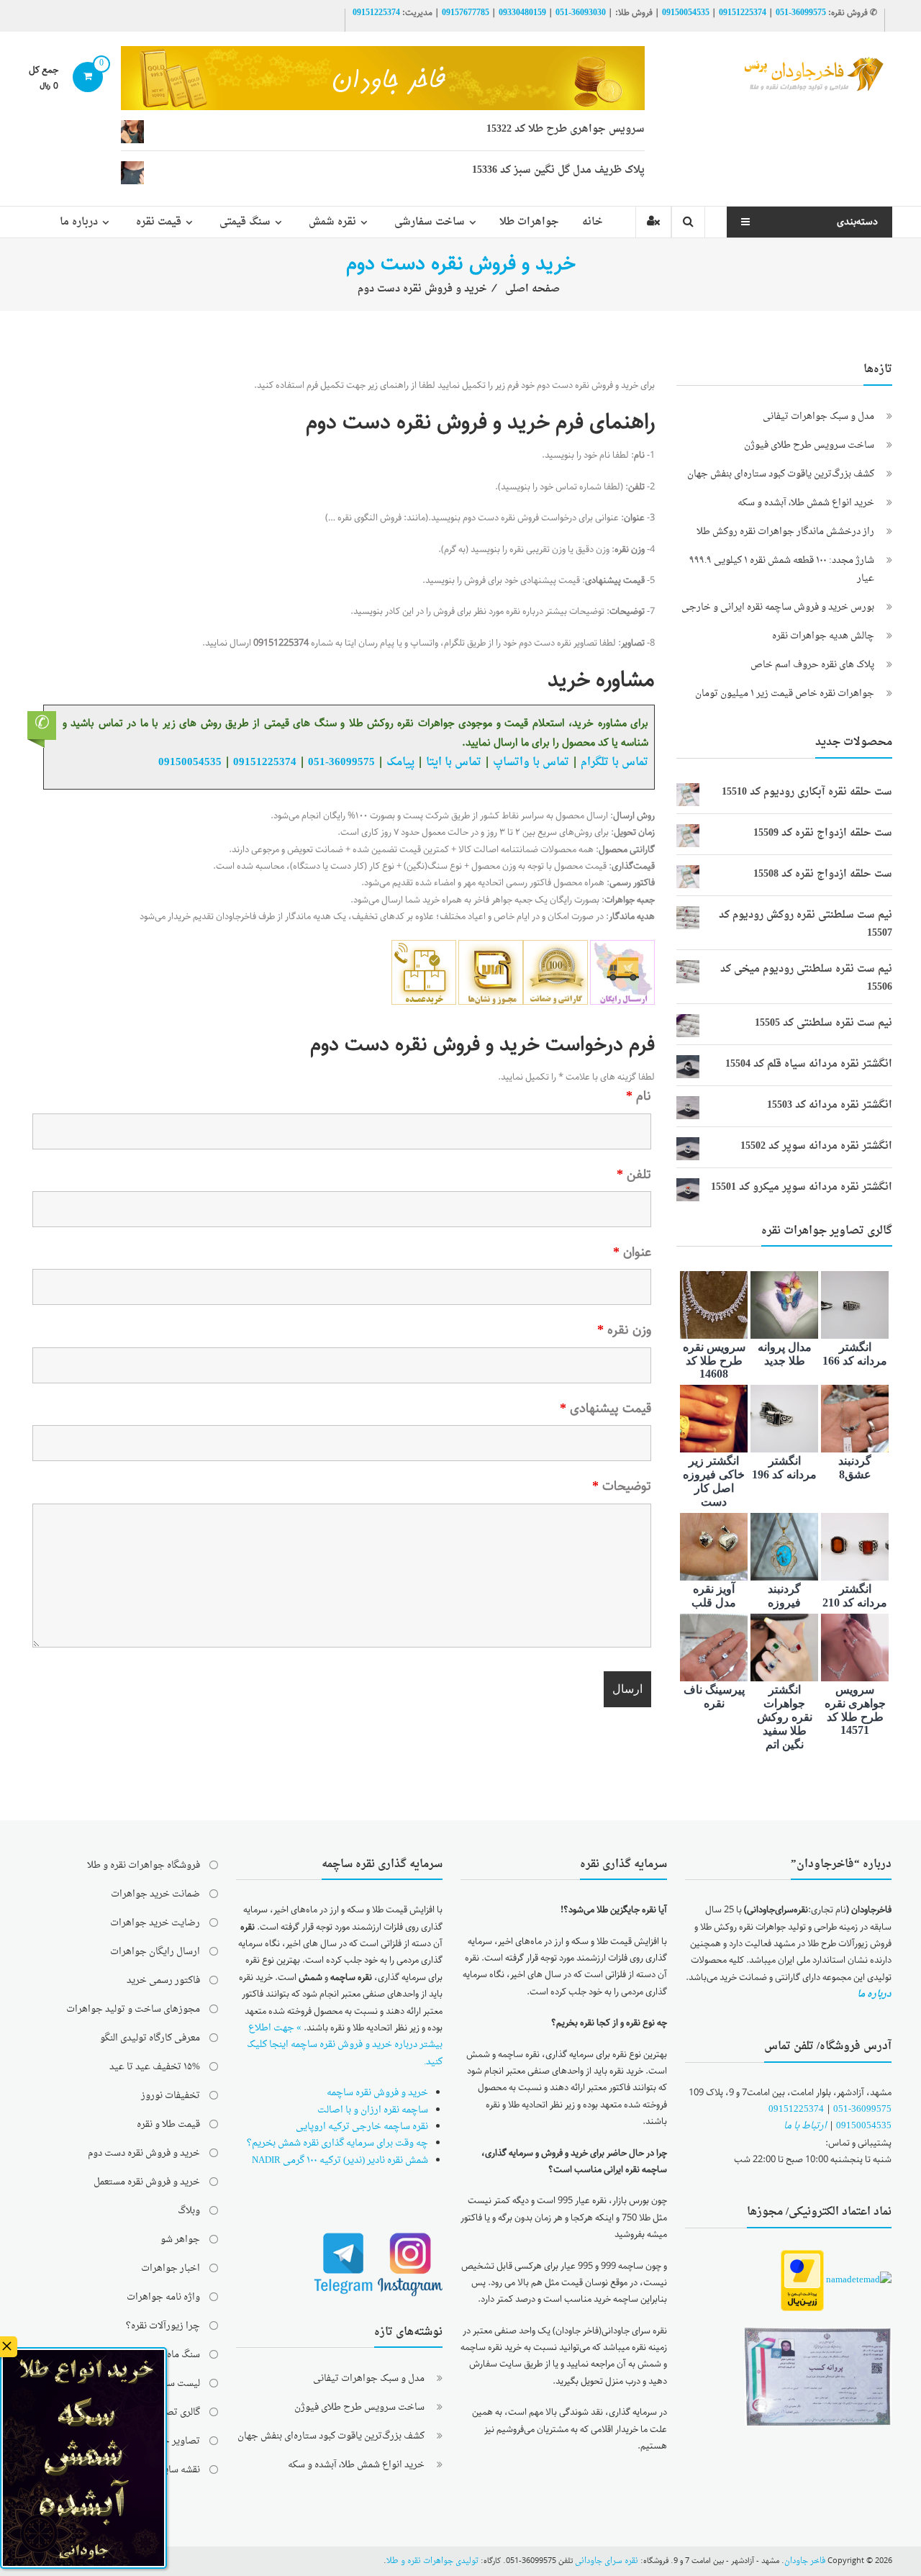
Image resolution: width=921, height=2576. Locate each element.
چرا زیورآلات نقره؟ (163, 2326)
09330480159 (522, 13)
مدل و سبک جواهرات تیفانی (818, 416)
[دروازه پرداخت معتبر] (802, 2281)
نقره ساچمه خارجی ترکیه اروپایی (362, 2127)
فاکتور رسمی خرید (163, 1980)
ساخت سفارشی (430, 222)
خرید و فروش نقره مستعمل (147, 2182)
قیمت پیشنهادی (605, 1409)
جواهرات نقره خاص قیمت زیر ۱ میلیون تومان (785, 693)
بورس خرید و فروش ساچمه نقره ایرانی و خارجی (778, 607)
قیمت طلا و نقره (168, 2124)
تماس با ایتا (454, 762)
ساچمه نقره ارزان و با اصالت (373, 2110)
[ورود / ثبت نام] (653, 222)
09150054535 (686, 13)
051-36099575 (862, 2109)
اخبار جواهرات (171, 2268)
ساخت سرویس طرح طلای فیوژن (809, 445)
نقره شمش (332, 222)
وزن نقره (624, 1330)
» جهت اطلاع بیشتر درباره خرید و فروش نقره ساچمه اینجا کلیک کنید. (345, 2045)
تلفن (634, 1175)
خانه (593, 222)
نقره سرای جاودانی (607, 2561)
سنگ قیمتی (245, 222)
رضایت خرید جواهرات (155, 1923)
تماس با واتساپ (531, 762)
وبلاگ (189, 2211)
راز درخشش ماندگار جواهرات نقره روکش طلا (785, 532)
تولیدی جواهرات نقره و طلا (432, 2561)
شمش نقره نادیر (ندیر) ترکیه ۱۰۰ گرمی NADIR (340, 2160)
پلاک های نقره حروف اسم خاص (812, 665)
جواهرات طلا (529, 222)
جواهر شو (180, 2240)
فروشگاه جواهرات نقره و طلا (144, 1865)
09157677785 (466, 13)
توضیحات (622, 1486)
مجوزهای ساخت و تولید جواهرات (133, 2009)
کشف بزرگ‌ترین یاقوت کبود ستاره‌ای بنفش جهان (781, 474)
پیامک (400, 762)
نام (639, 1096)
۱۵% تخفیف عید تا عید (155, 2067)
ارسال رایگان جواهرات (155, 1952)
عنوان (632, 1252)
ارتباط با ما (805, 2126)
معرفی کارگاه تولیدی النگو (150, 2038)
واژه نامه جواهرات (163, 2297)
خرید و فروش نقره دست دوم (144, 2153)
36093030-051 (581, 13)
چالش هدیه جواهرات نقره (823, 636)
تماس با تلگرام (614, 762)
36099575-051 (801, 13)
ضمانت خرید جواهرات (155, 1894)
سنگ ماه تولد (174, 2355)
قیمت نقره (159, 222)
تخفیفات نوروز (171, 2096)
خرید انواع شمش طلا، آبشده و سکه (806, 503)
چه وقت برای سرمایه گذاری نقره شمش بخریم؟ (337, 2143)
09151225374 (743, 13)
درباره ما (79, 222)
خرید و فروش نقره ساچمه (377, 2093)
